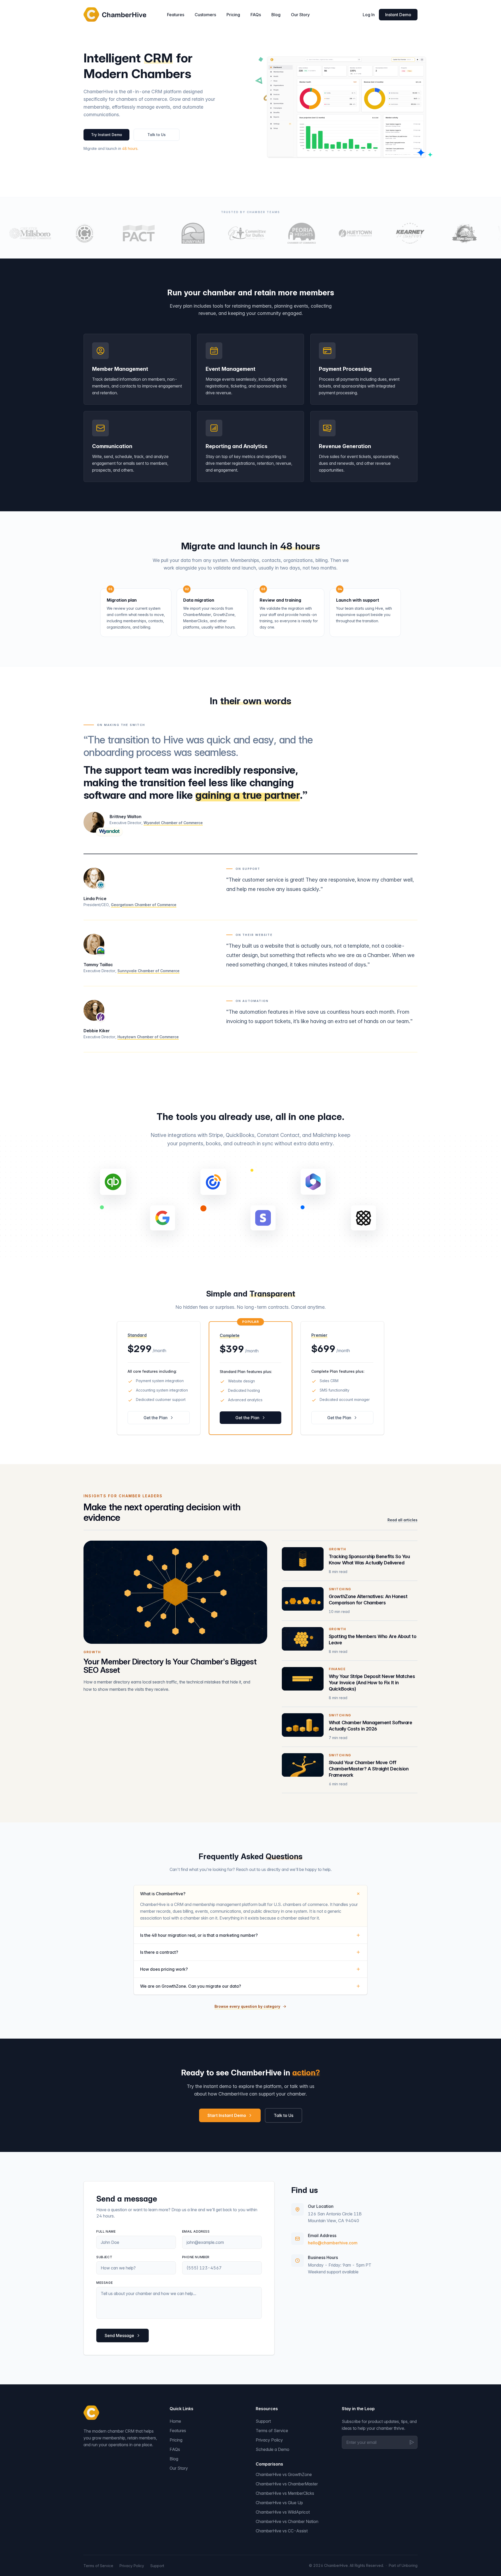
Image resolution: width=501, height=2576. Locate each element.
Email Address (196, 2231)
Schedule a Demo (273, 2449)
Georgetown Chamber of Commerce (144, 905)
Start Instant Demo (227, 2115)
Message (105, 2283)
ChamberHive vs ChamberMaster (287, 2484)
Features (176, 15)
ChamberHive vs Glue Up (279, 2503)
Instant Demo (398, 15)
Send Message (119, 2336)
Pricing (233, 15)
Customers (205, 15)
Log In (369, 15)
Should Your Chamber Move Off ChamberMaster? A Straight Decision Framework (369, 1769)
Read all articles (402, 1520)
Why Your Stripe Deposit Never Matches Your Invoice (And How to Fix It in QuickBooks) (372, 1683)
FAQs (256, 15)
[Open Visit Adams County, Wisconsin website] (433, 233)
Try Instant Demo (107, 135)
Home (175, 2421)
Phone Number (196, 2257)
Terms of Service (272, 2431)
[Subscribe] (412, 2442)
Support (263, 2421)
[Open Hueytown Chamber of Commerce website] (324, 233)
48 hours (130, 148)
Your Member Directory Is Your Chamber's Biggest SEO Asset (170, 1666)
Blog (276, 15)
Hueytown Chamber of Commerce (148, 1037)
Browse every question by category (247, 2006)
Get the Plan (156, 1418)
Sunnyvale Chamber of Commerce (148, 971)
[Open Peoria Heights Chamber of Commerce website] (270, 233)
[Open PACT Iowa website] (107, 233)
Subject (104, 2257)
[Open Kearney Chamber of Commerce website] (378, 233)
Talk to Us (157, 135)
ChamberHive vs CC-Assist (282, 2531)
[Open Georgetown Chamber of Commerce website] (53, 233)
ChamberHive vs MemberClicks (285, 2493)
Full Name (106, 2231)
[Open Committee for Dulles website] (216, 233)
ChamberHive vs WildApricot (283, 2512)
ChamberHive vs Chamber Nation (287, 2521)
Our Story (300, 15)
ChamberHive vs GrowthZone (284, 2474)
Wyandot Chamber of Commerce (173, 823)
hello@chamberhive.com (333, 2243)
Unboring (410, 2565)
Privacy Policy (269, 2440)
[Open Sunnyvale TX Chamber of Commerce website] (161, 233)
